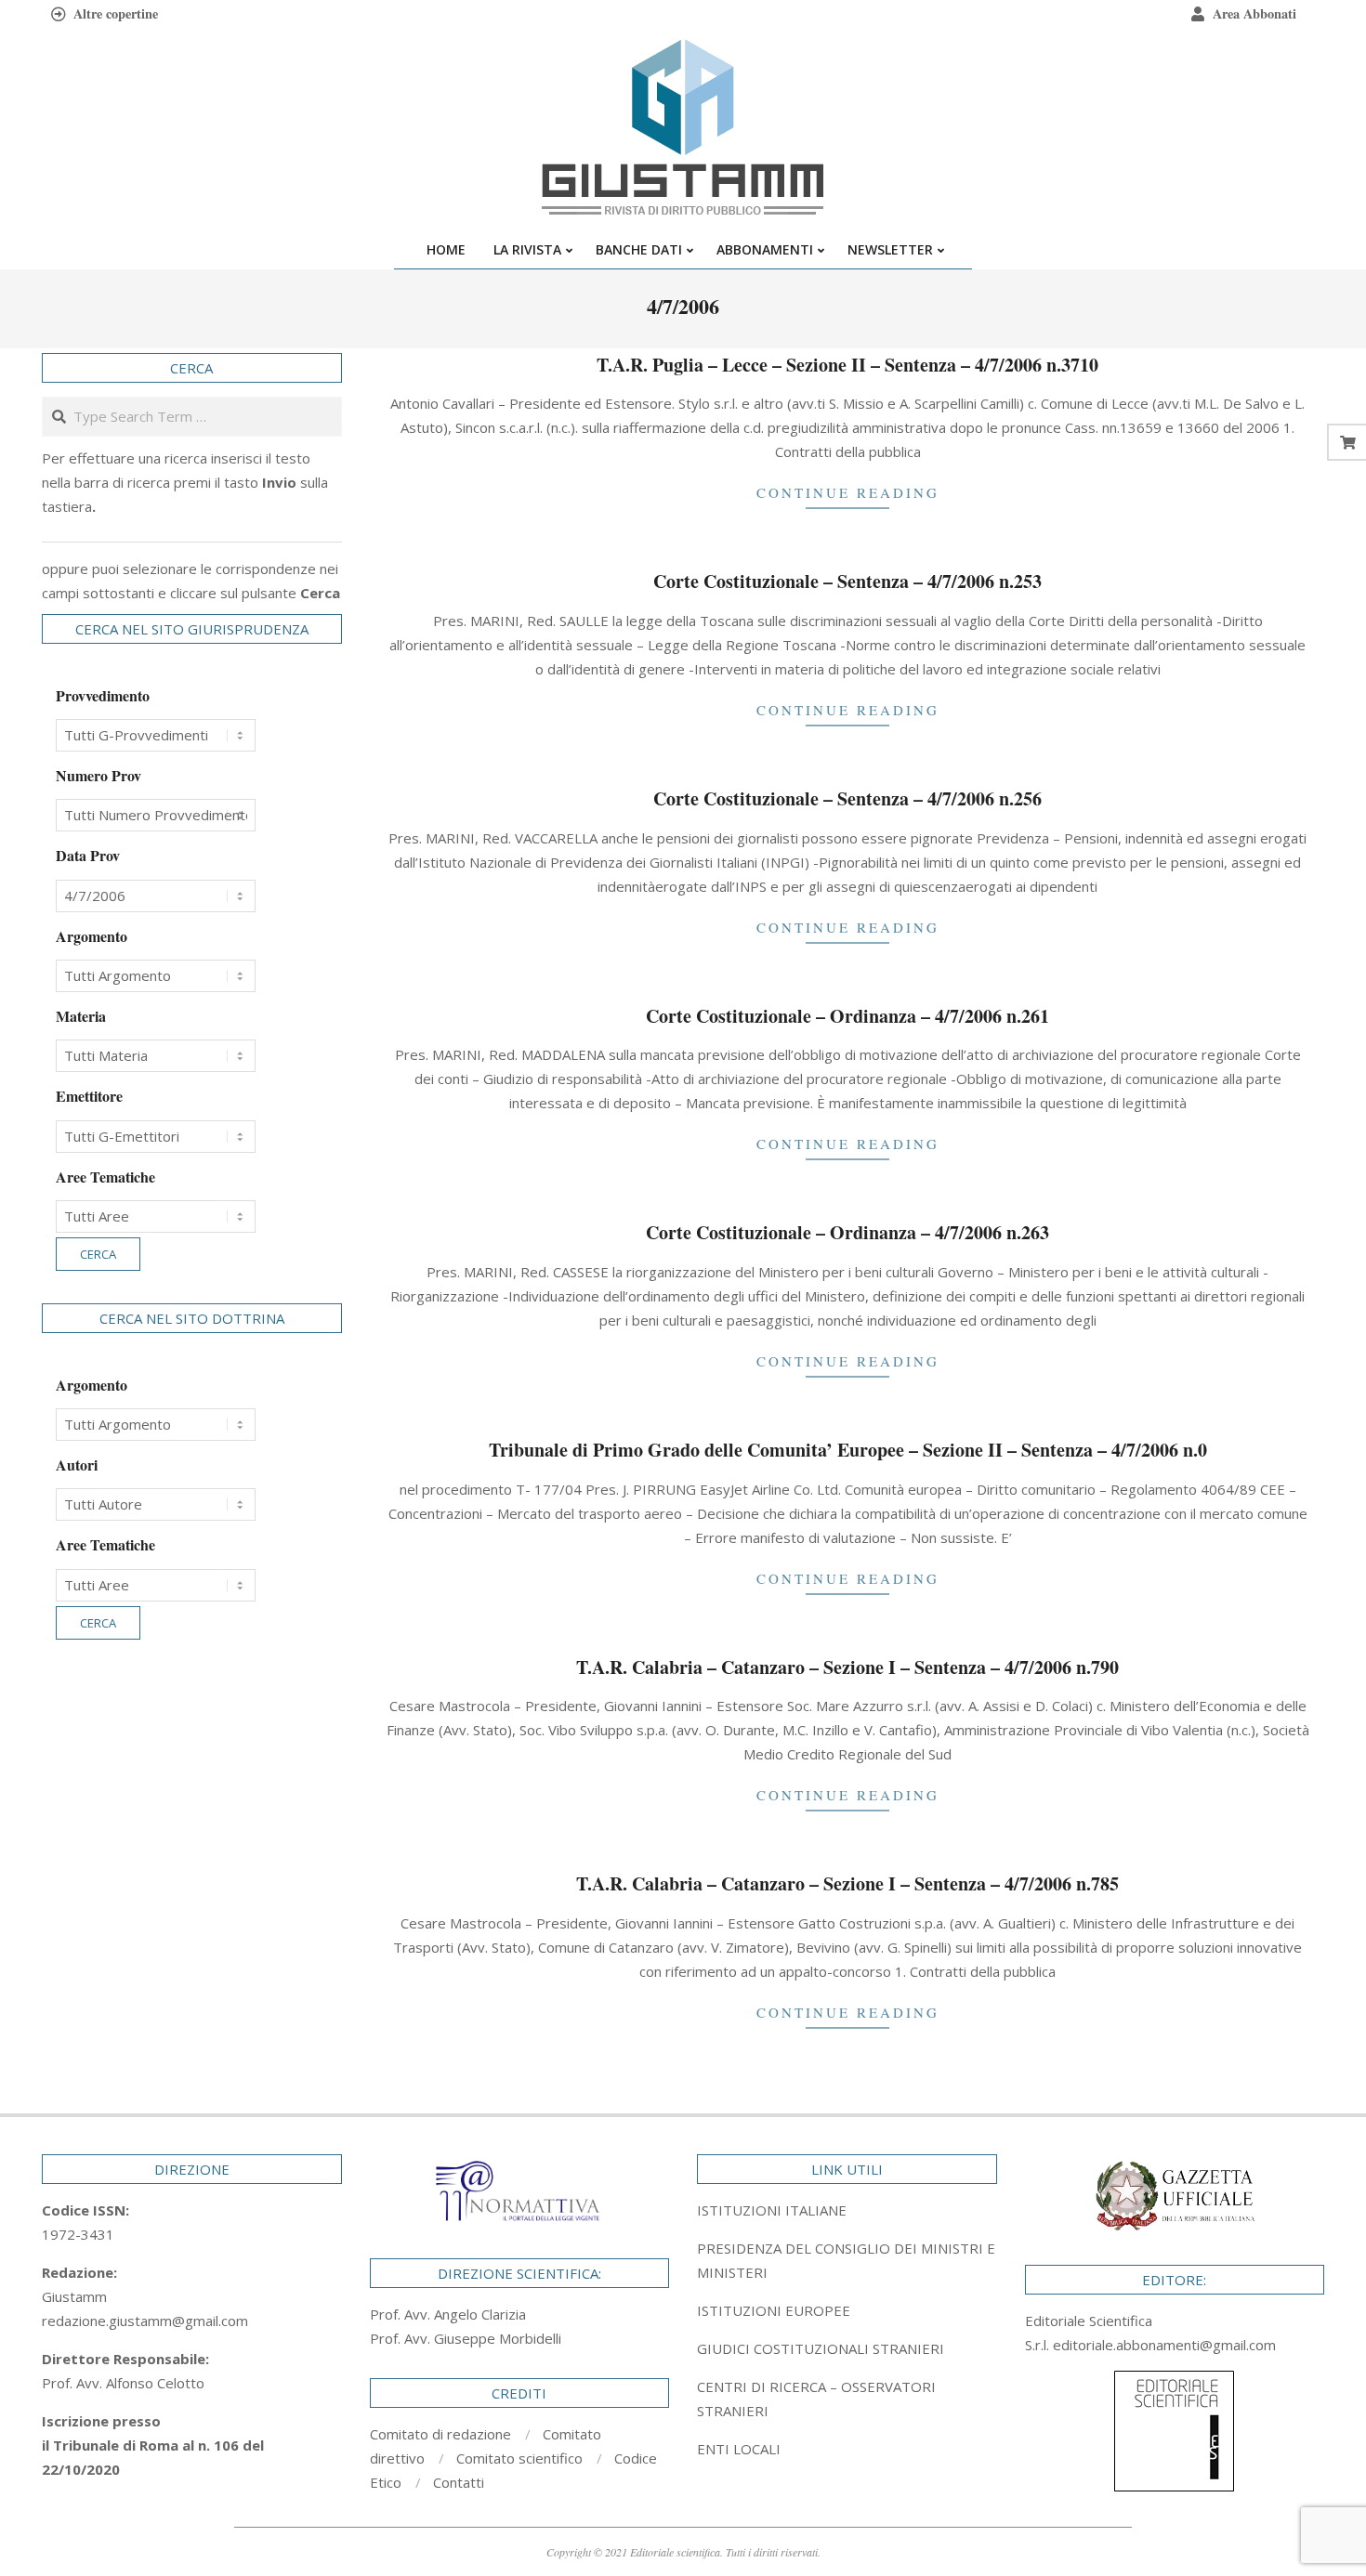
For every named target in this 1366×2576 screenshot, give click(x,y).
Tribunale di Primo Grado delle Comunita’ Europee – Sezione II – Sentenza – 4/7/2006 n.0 (848, 1450)
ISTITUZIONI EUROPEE (774, 2310)
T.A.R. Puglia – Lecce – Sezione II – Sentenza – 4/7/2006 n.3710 (847, 365)
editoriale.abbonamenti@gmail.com (1164, 2345)
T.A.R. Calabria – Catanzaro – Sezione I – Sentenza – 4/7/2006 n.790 (847, 1667)
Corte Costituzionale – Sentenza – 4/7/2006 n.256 (847, 798)
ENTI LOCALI (739, 2449)
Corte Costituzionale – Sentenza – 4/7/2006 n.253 (847, 581)
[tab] (847, 2260)
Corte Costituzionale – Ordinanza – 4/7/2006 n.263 (847, 1232)
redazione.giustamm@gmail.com (145, 2321)
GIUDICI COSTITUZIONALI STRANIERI (821, 2348)
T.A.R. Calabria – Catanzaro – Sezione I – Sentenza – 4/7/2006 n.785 (847, 1883)
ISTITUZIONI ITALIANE (772, 2210)
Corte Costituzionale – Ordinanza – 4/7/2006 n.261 (847, 1016)
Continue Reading (848, 492)
